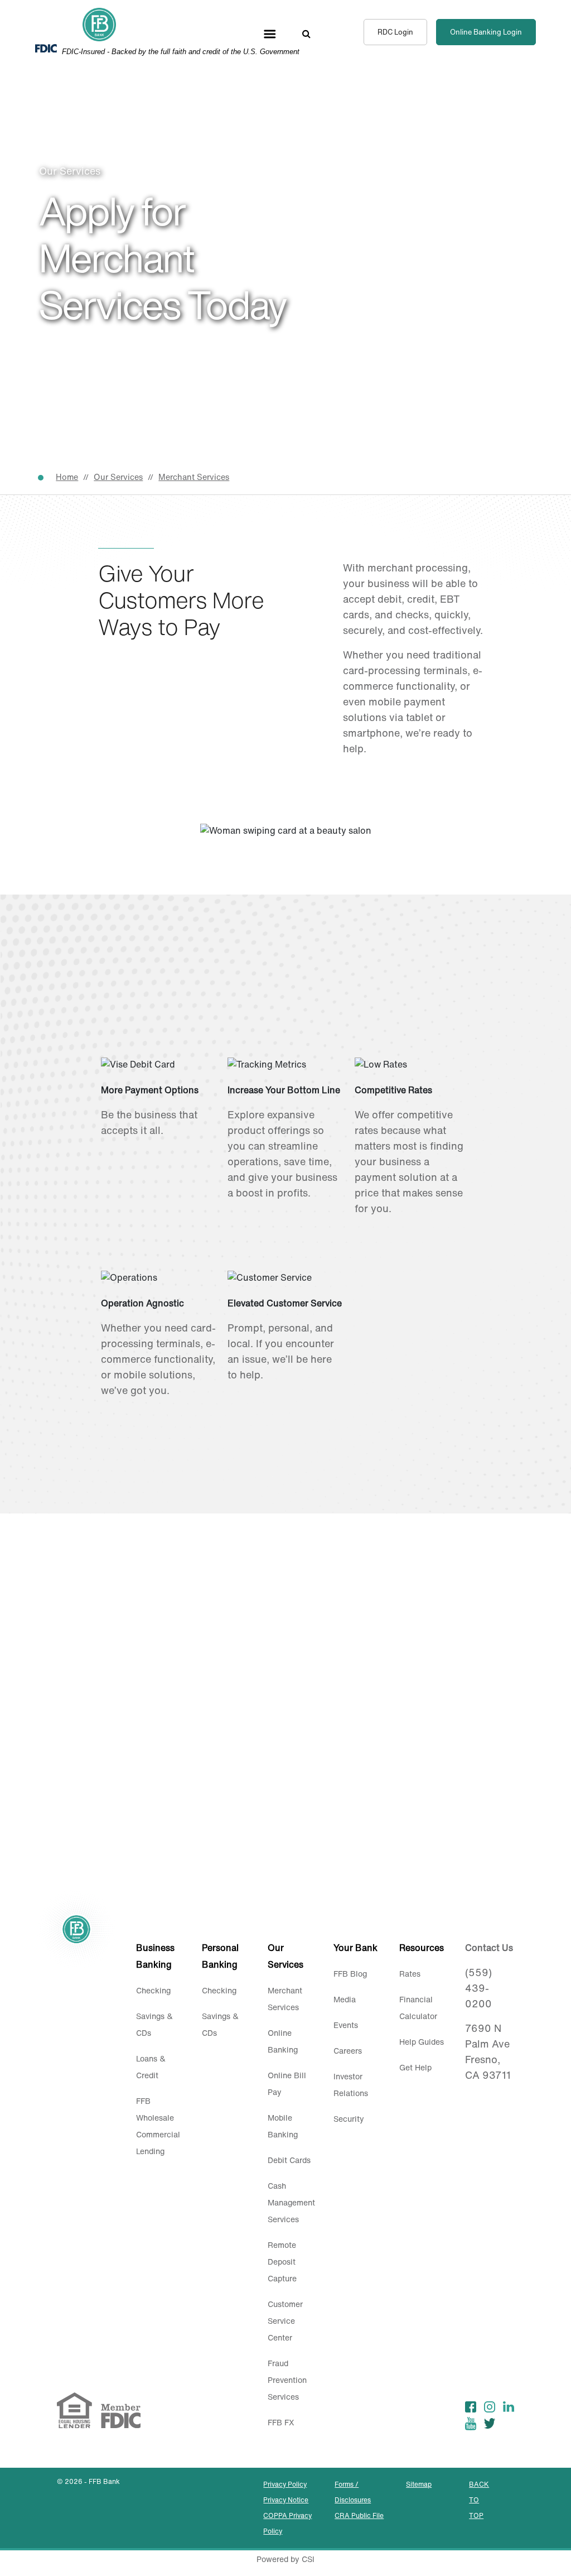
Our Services (118, 477)
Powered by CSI (285, 2559)
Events (346, 2025)
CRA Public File (359, 2515)
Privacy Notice (286, 2500)
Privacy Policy (285, 2484)
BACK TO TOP (479, 2500)
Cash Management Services (291, 2202)
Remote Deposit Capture (282, 2262)
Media (345, 1999)
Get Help (415, 2067)
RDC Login (395, 32)
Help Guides (422, 2042)
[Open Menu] (270, 33)
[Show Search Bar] (306, 33)
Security (349, 2119)
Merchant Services (194, 477)
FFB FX (281, 2422)
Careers (348, 2051)
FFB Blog (350, 1974)
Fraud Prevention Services (287, 2380)
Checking (153, 1990)
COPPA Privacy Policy (287, 2523)
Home (67, 477)
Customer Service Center (285, 2321)
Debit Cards (289, 2160)
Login (486, 32)
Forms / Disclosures (353, 2492)
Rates (410, 1974)
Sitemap (419, 2484)
